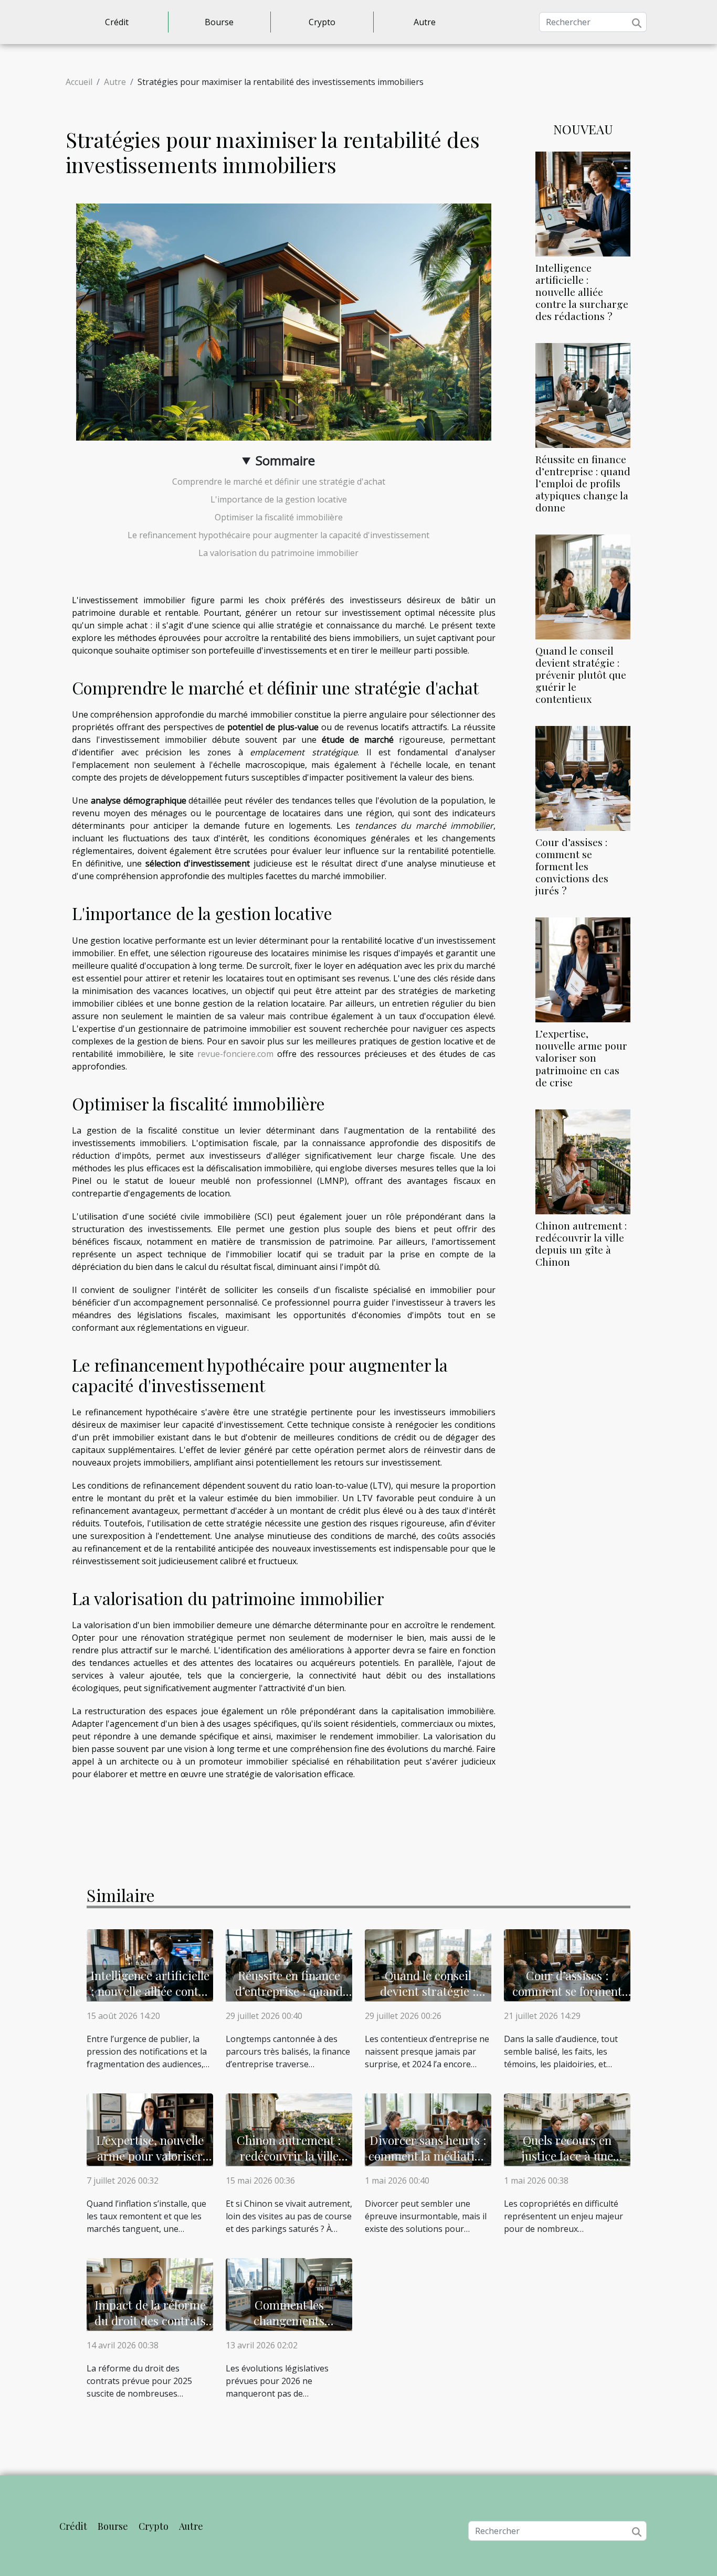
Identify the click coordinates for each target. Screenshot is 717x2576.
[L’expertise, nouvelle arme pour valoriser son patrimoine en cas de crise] (583, 969)
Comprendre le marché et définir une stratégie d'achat (279, 482)
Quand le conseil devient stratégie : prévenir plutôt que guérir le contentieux (581, 675)
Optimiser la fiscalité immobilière (279, 517)
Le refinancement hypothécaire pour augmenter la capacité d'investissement (278, 535)
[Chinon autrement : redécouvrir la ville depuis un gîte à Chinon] (583, 1161)
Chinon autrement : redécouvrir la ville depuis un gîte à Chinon (581, 1243)
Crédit (117, 22)
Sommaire (285, 460)
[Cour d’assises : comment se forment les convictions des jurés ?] (583, 778)
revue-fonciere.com (235, 1054)
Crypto (322, 22)
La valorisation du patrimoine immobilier (278, 553)
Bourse (219, 22)
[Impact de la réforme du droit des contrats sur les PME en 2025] (150, 2293)
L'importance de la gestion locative (279, 499)
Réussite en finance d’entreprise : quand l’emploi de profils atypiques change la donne (583, 483)
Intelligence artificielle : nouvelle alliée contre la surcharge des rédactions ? (582, 292)
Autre (425, 22)
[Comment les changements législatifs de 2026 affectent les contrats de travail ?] (289, 2293)
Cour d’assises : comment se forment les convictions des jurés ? (572, 866)
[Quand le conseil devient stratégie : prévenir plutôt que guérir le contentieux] (583, 586)
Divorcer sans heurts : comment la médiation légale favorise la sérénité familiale (428, 2163)
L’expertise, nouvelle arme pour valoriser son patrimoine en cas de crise (581, 1057)
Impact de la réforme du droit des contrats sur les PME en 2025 (150, 2320)
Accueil (79, 82)
